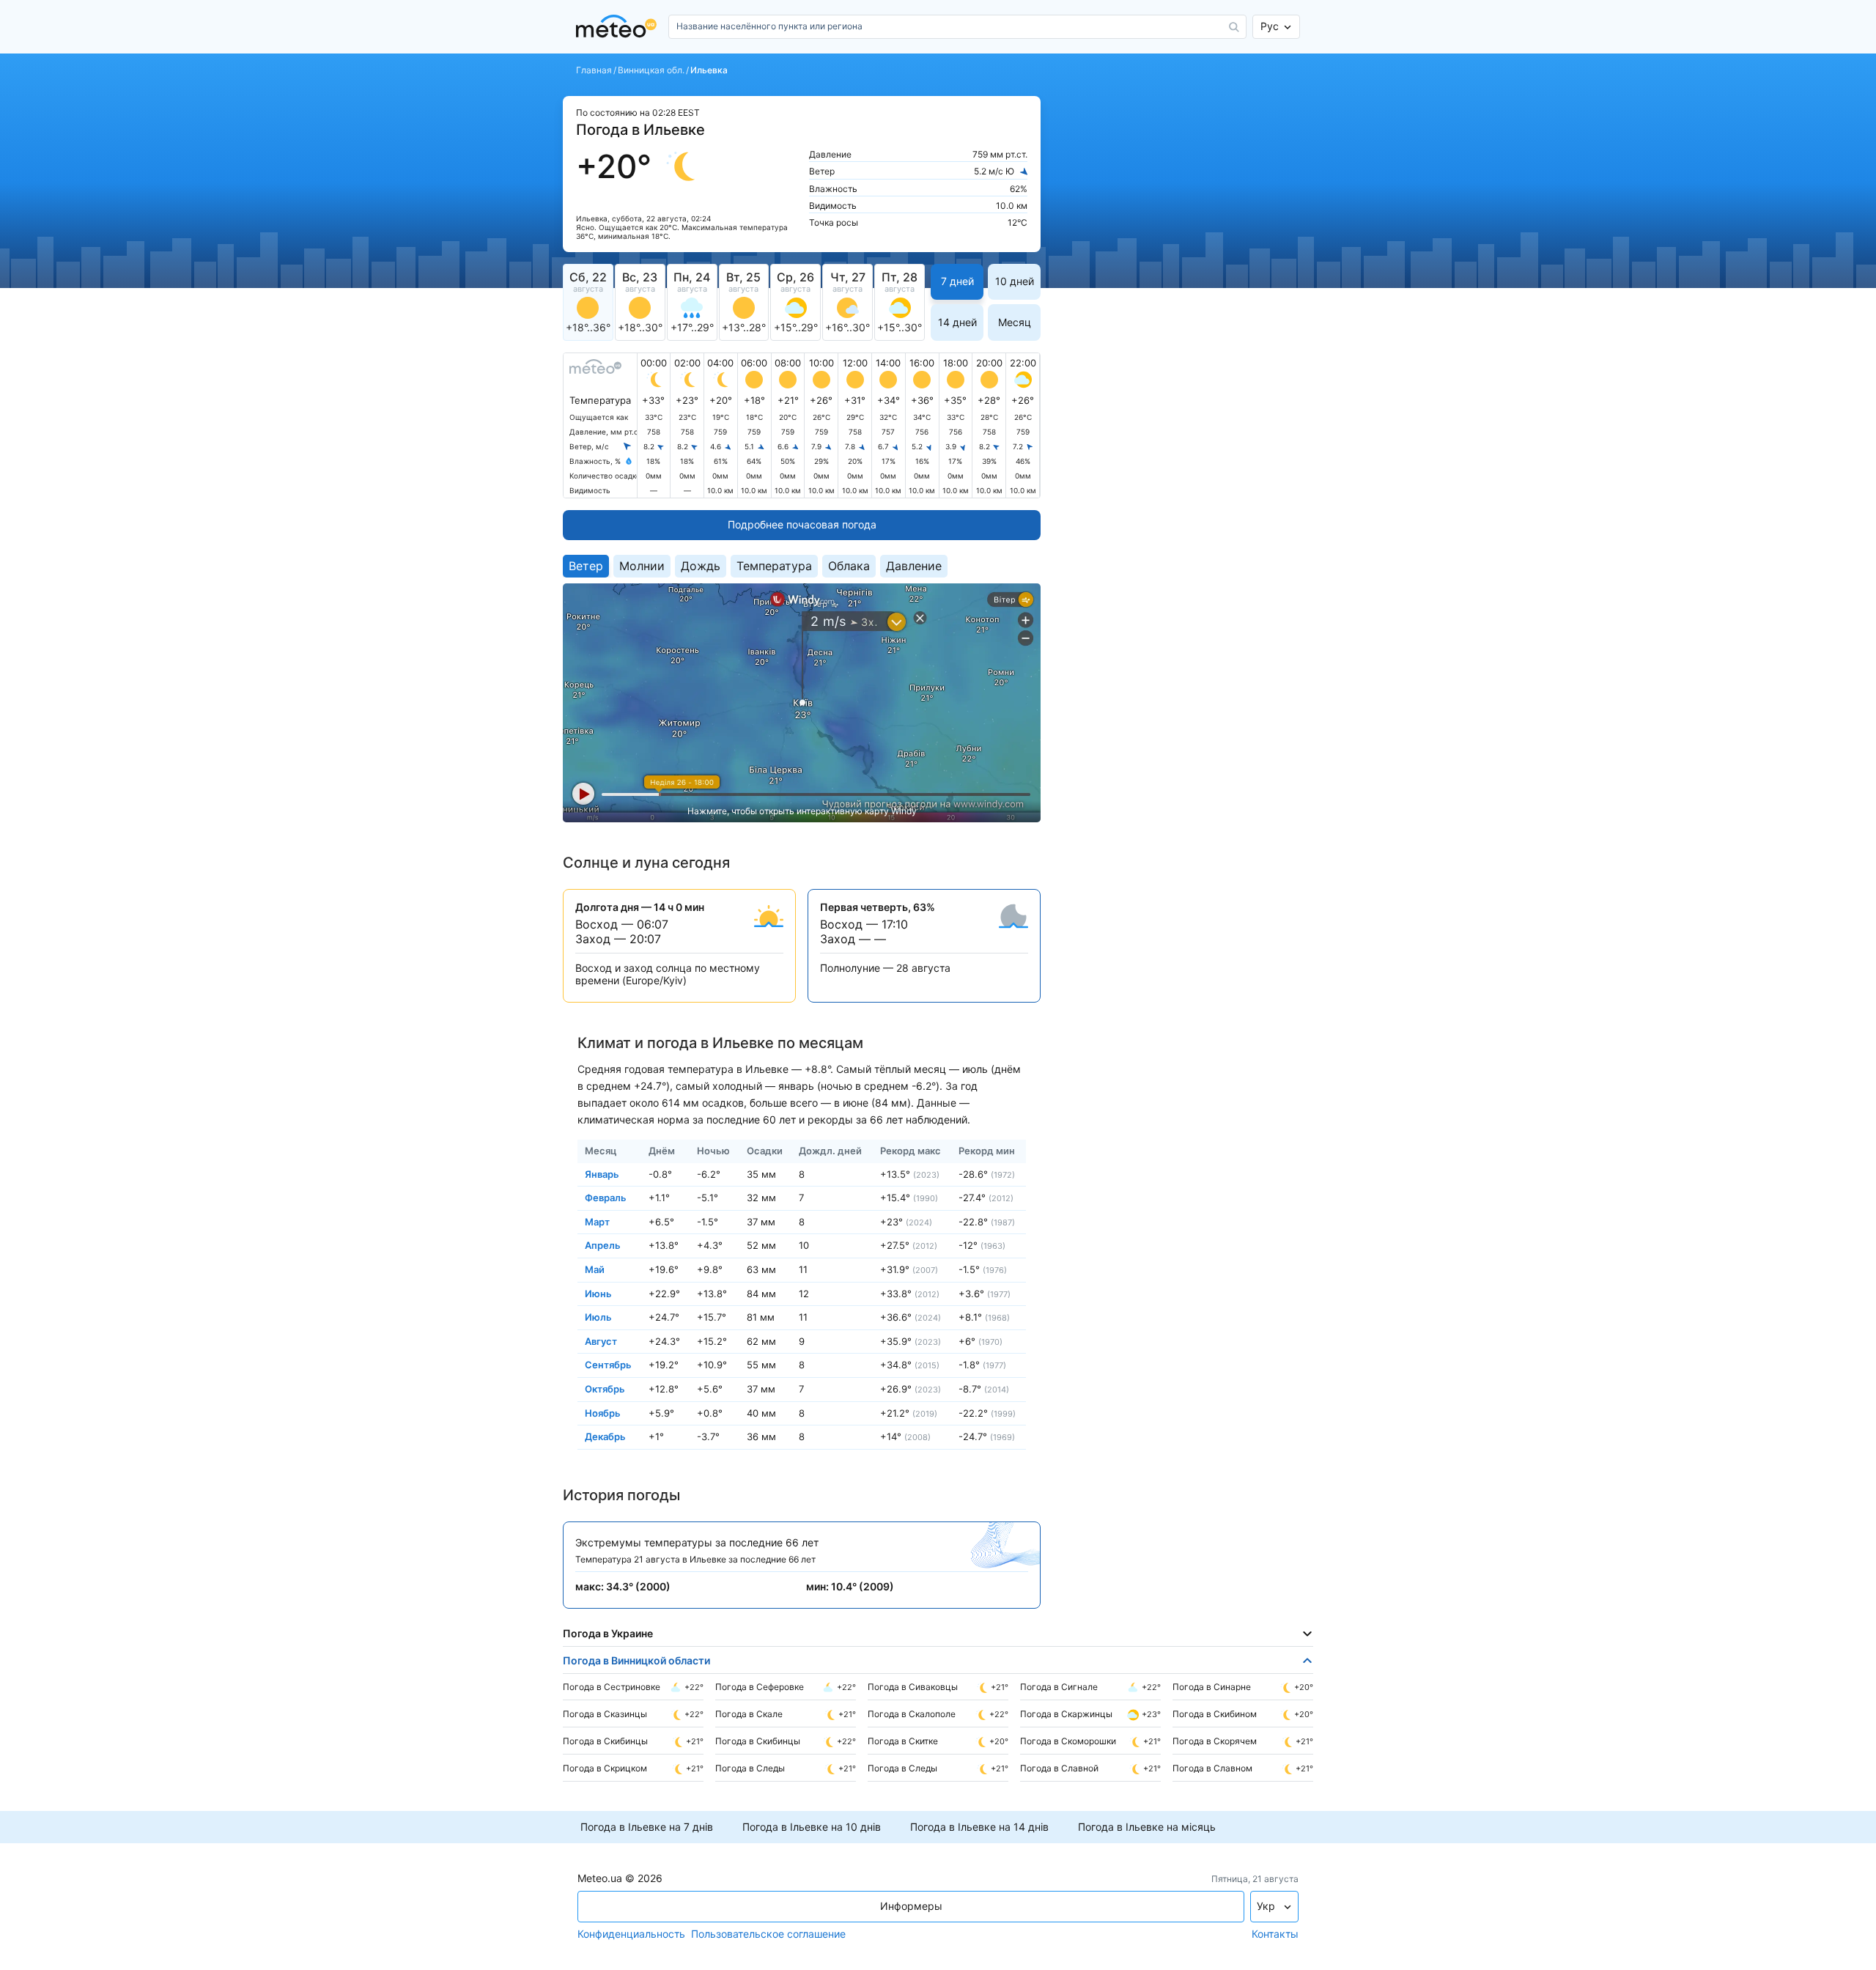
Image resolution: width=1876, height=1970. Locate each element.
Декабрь (605, 1436)
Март (597, 1221)
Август (601, 1340)
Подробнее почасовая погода (802, 524)
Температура (774, 566)
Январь (602, 1173)
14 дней (957, 322)
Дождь (701, 566)
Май (595, 1269)
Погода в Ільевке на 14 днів (979, 1827)
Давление (914, 566)
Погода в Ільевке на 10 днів (812, 1827)
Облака (849, 566)
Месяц (1015, 322)
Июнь (598, 1293)
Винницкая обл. (651, 70)
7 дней (957, 281)
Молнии (642, 566)
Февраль (606, 1198)
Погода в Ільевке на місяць (1147, 1827)
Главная (594, 70)
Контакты (1275, 1934)
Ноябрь (603, 1412)
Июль (598, 1317)
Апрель (603, 1245)
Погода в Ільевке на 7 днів (647, 1827)
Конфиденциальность (631, 1934)
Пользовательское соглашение (768, 1934)
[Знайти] (1234, 27)
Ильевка (709, 70)
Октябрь (605, 1389)
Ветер (586, 566)
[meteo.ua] (619, 27)
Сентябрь (608, 1365)
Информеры (911, 1906)
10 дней (1015, 281)
